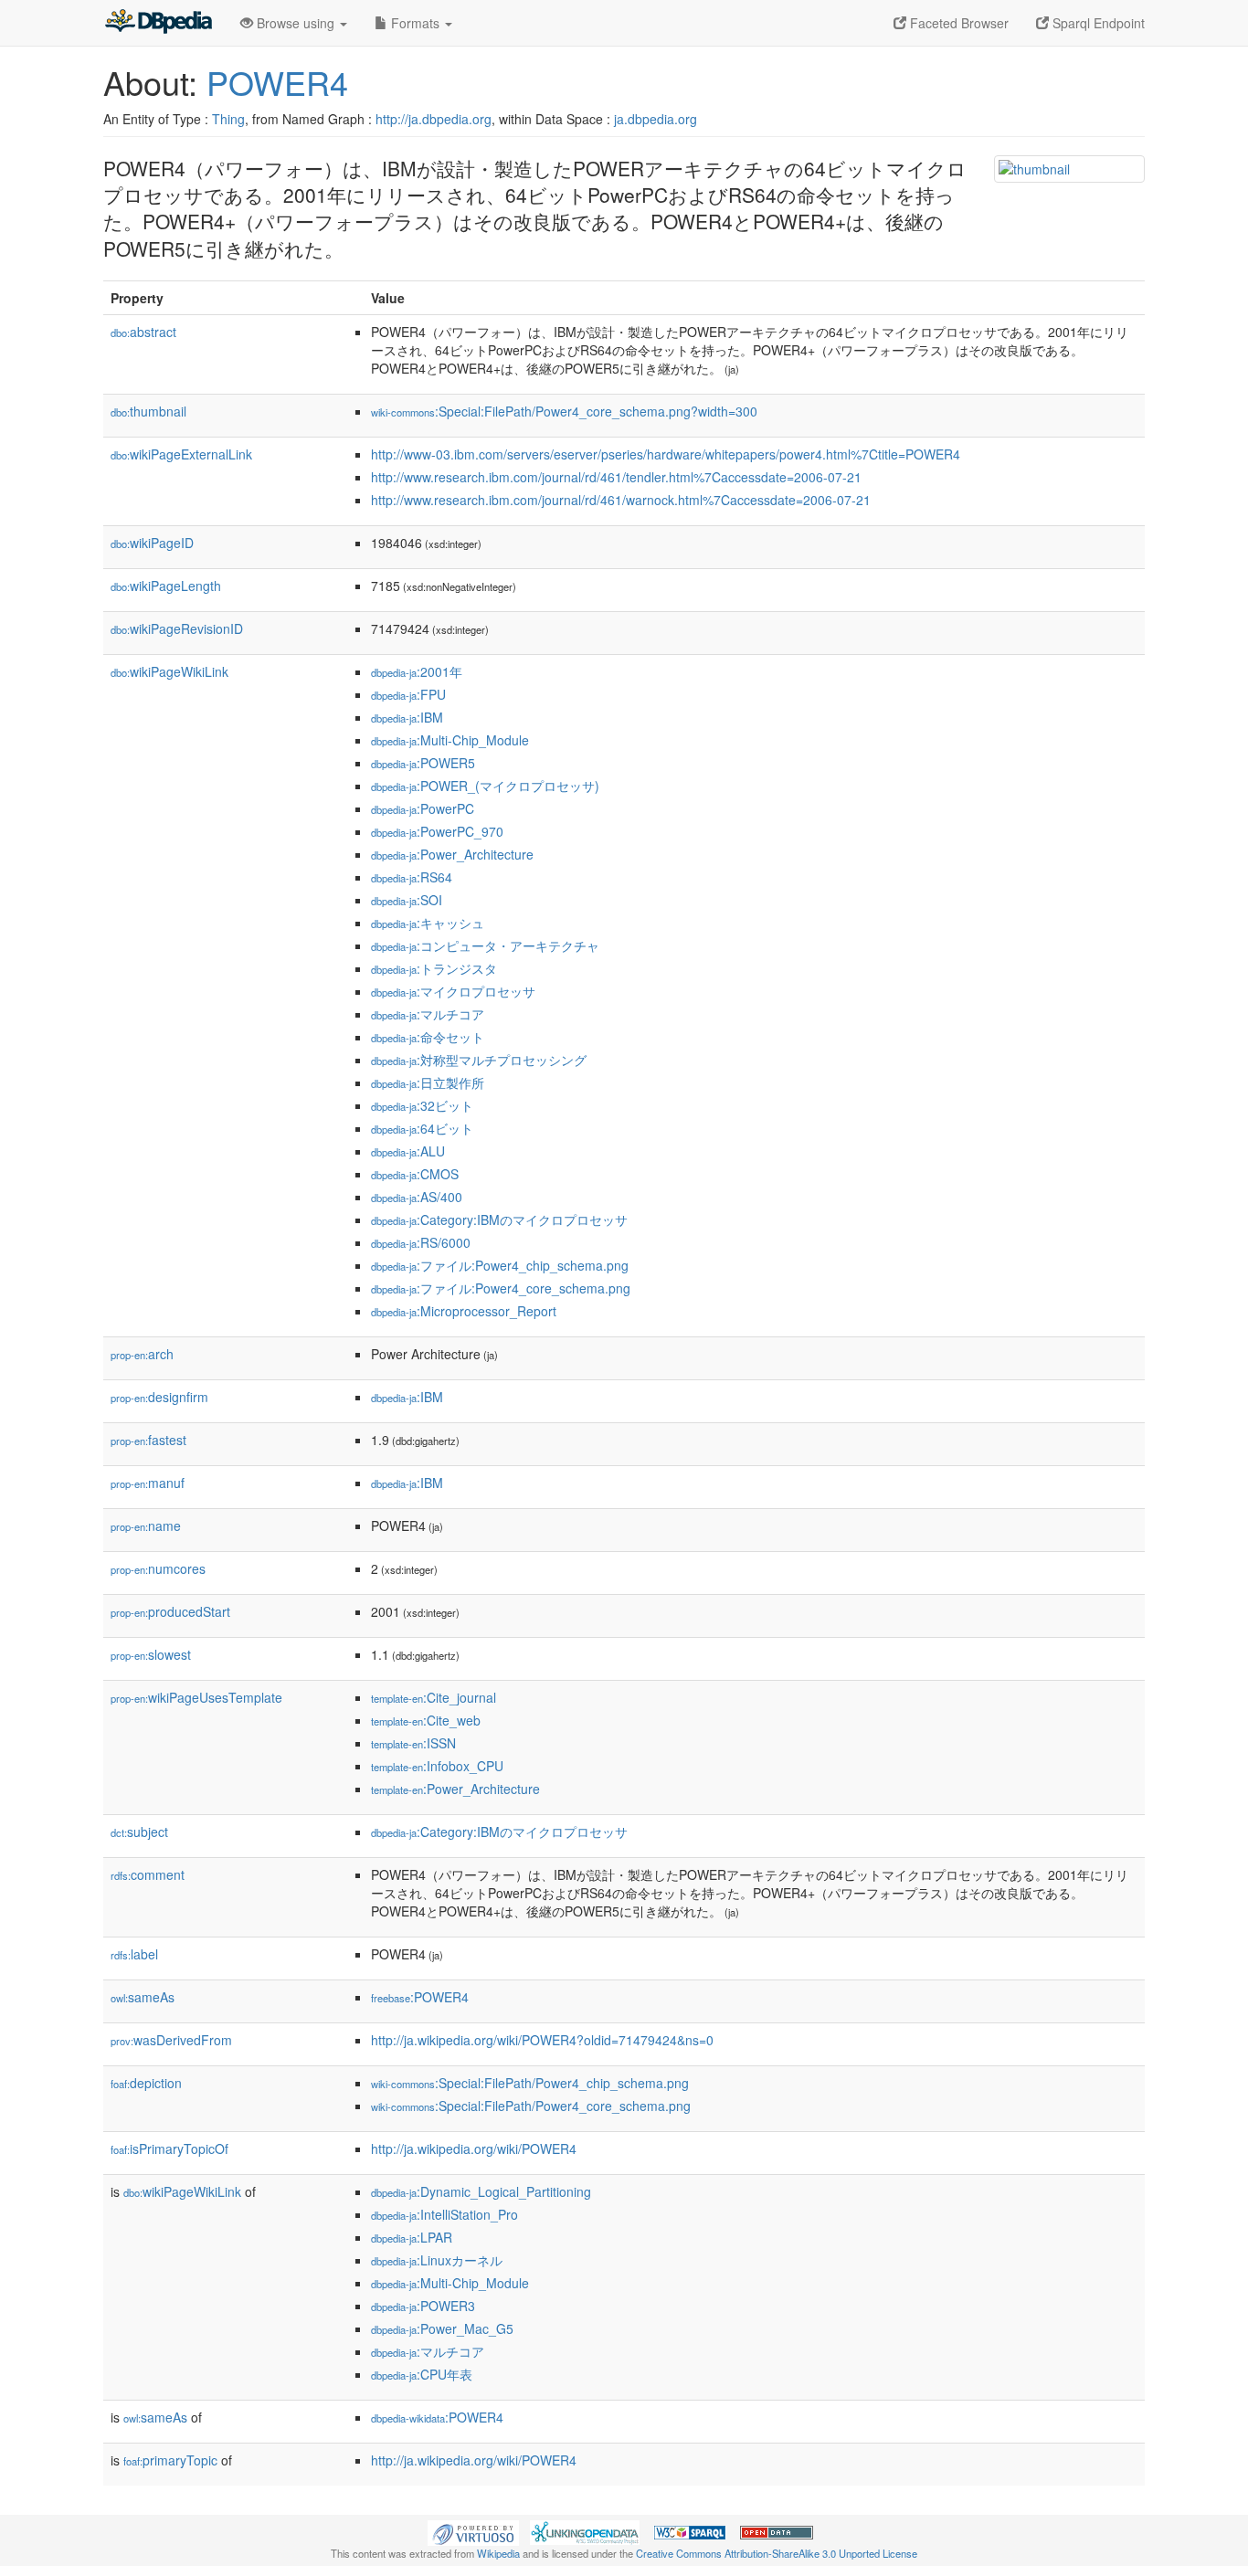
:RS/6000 (421, 1242)
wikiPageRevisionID (177, 628)
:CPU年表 (422, 2374)
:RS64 (412, 877)
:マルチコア (428, 1014)
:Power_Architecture (452, 854)
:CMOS (415, 1174)
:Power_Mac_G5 (442, 2328)
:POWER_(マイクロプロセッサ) (485, 786)
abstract (143, 332)
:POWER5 (423, 763)
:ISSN (413, 1743)
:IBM (407, 717)
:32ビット (422, 1105)
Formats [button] (415, 23)
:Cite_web (426, 1720)
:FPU (408, 694)
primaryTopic (170, 2460)
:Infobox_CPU (437, 1766)
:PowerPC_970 (437, 831)
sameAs (143, 1997)
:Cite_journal (434, 1697)
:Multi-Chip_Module (450, 740)
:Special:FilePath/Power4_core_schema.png (531, 2106)
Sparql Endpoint (1097, 23)
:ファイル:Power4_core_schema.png (501, 1288)
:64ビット (422, 1128)
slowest (151, 1654)
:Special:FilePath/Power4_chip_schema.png (530, 2083)
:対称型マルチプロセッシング (479, 1060)
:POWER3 (423, 2306)
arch (142, 1354)
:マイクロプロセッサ (453, 991)
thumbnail (148, 411)
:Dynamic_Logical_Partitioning (481, 2191)
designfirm (159, 1397)
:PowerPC (423, 808)
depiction (146, 2083)
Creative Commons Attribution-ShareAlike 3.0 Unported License (777, 2553)
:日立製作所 (428, 1082)
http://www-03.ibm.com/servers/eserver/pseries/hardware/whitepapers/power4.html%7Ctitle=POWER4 (666, 454)
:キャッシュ (428, 923)
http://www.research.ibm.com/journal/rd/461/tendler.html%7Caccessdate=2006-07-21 (616, 477)
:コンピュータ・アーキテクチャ (485, 945)
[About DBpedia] (158, 23)
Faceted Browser (957, 23)
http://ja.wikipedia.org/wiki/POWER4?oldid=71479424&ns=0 (542, 2040)
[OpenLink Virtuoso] (473, 2531)
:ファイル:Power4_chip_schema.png (500, 1265)
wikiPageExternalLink (181, 454)
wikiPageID (152, 543)
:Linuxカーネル (437, 2260)
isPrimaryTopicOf (169, 2148)
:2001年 (417, 671)
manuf (148, 1483)
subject (139, 1832)
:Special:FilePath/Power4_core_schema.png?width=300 (564, 411)
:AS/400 (417, 1197)
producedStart (170, 1611)
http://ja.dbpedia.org (434, 119)
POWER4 (277, 82)
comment (148, 1874)
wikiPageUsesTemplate (196, 1697)
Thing (228, 119)
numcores (158, 1568)
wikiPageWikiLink (169, 671)
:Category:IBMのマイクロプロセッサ (499, 1219)
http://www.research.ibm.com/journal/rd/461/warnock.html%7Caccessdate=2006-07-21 (621, 500)
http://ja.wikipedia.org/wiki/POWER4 (474, 2148)
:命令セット (428, 1037)
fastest (148, 1440)
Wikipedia (498, 2553)
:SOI (407, 900)
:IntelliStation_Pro (444, 2214)
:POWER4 (420, 1997)
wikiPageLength (166, 586)
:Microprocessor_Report (464, 1311)
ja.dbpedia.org (656, 119)
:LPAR (412, 2237)
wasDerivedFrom (171, 2040)
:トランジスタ (434, 968)
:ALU (408, 1151)
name (146, 1526)
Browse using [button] (296, 23)
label (134, 1954)
